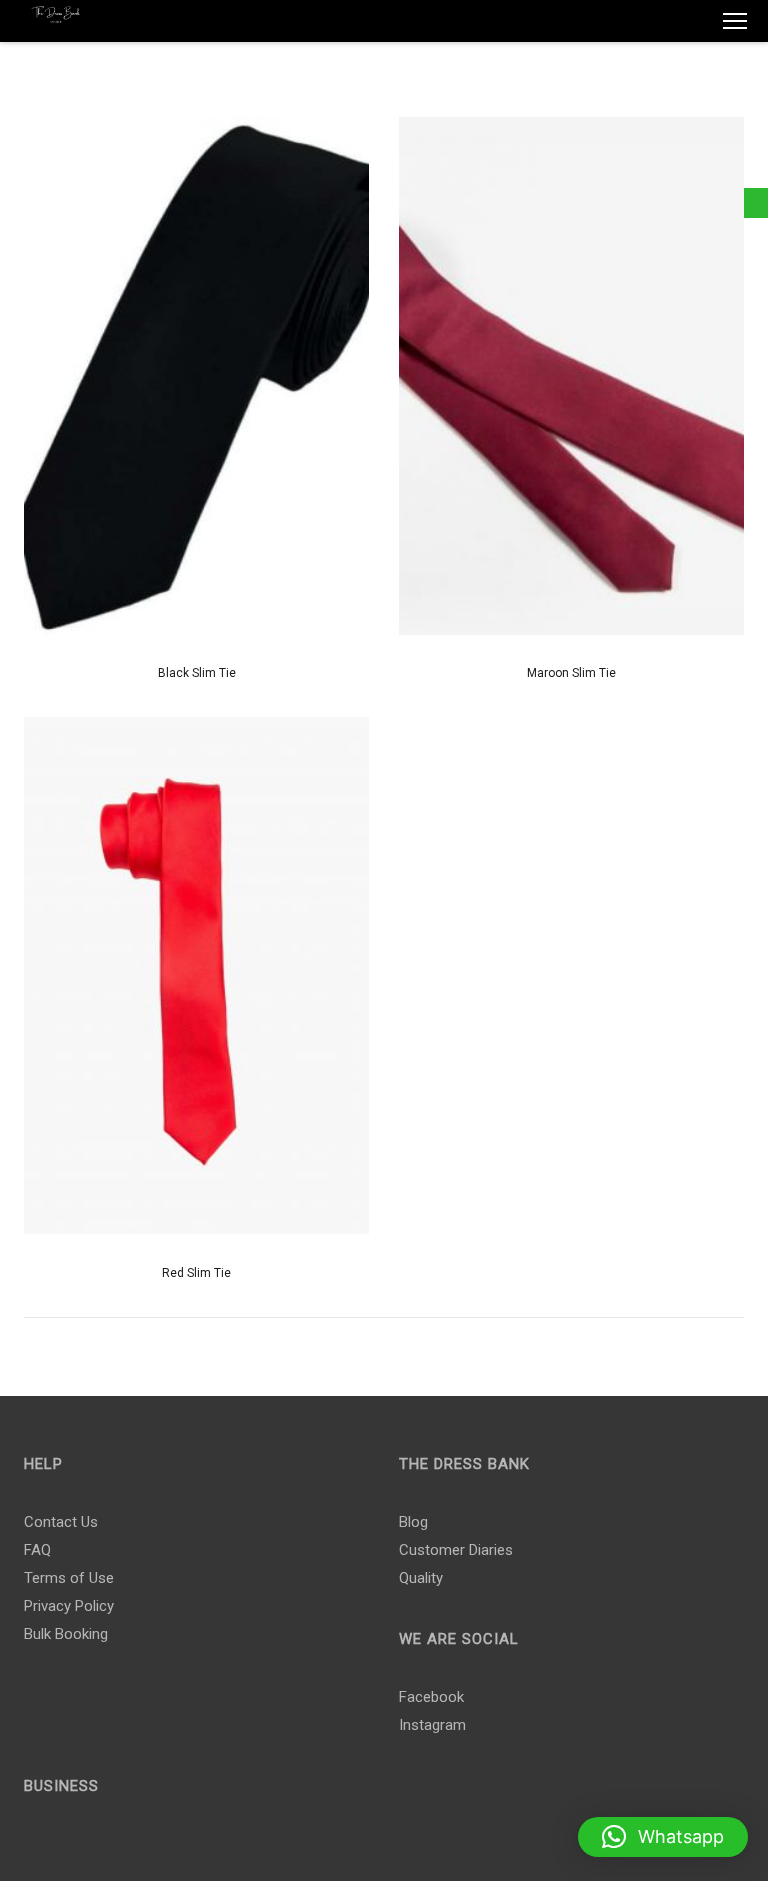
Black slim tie (197, 673)
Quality (421, 1578)
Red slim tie (196, 1273)
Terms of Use (69, 1578)
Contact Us (61, 1522)
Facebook (431, 1697)
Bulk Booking (66, 1634)
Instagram (432, 1725)
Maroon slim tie (571, 673)
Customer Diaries (456, 1550)
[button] (663, 1837)
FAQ (37, 1550)
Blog (413, 1522)
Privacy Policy (69, 1606)
